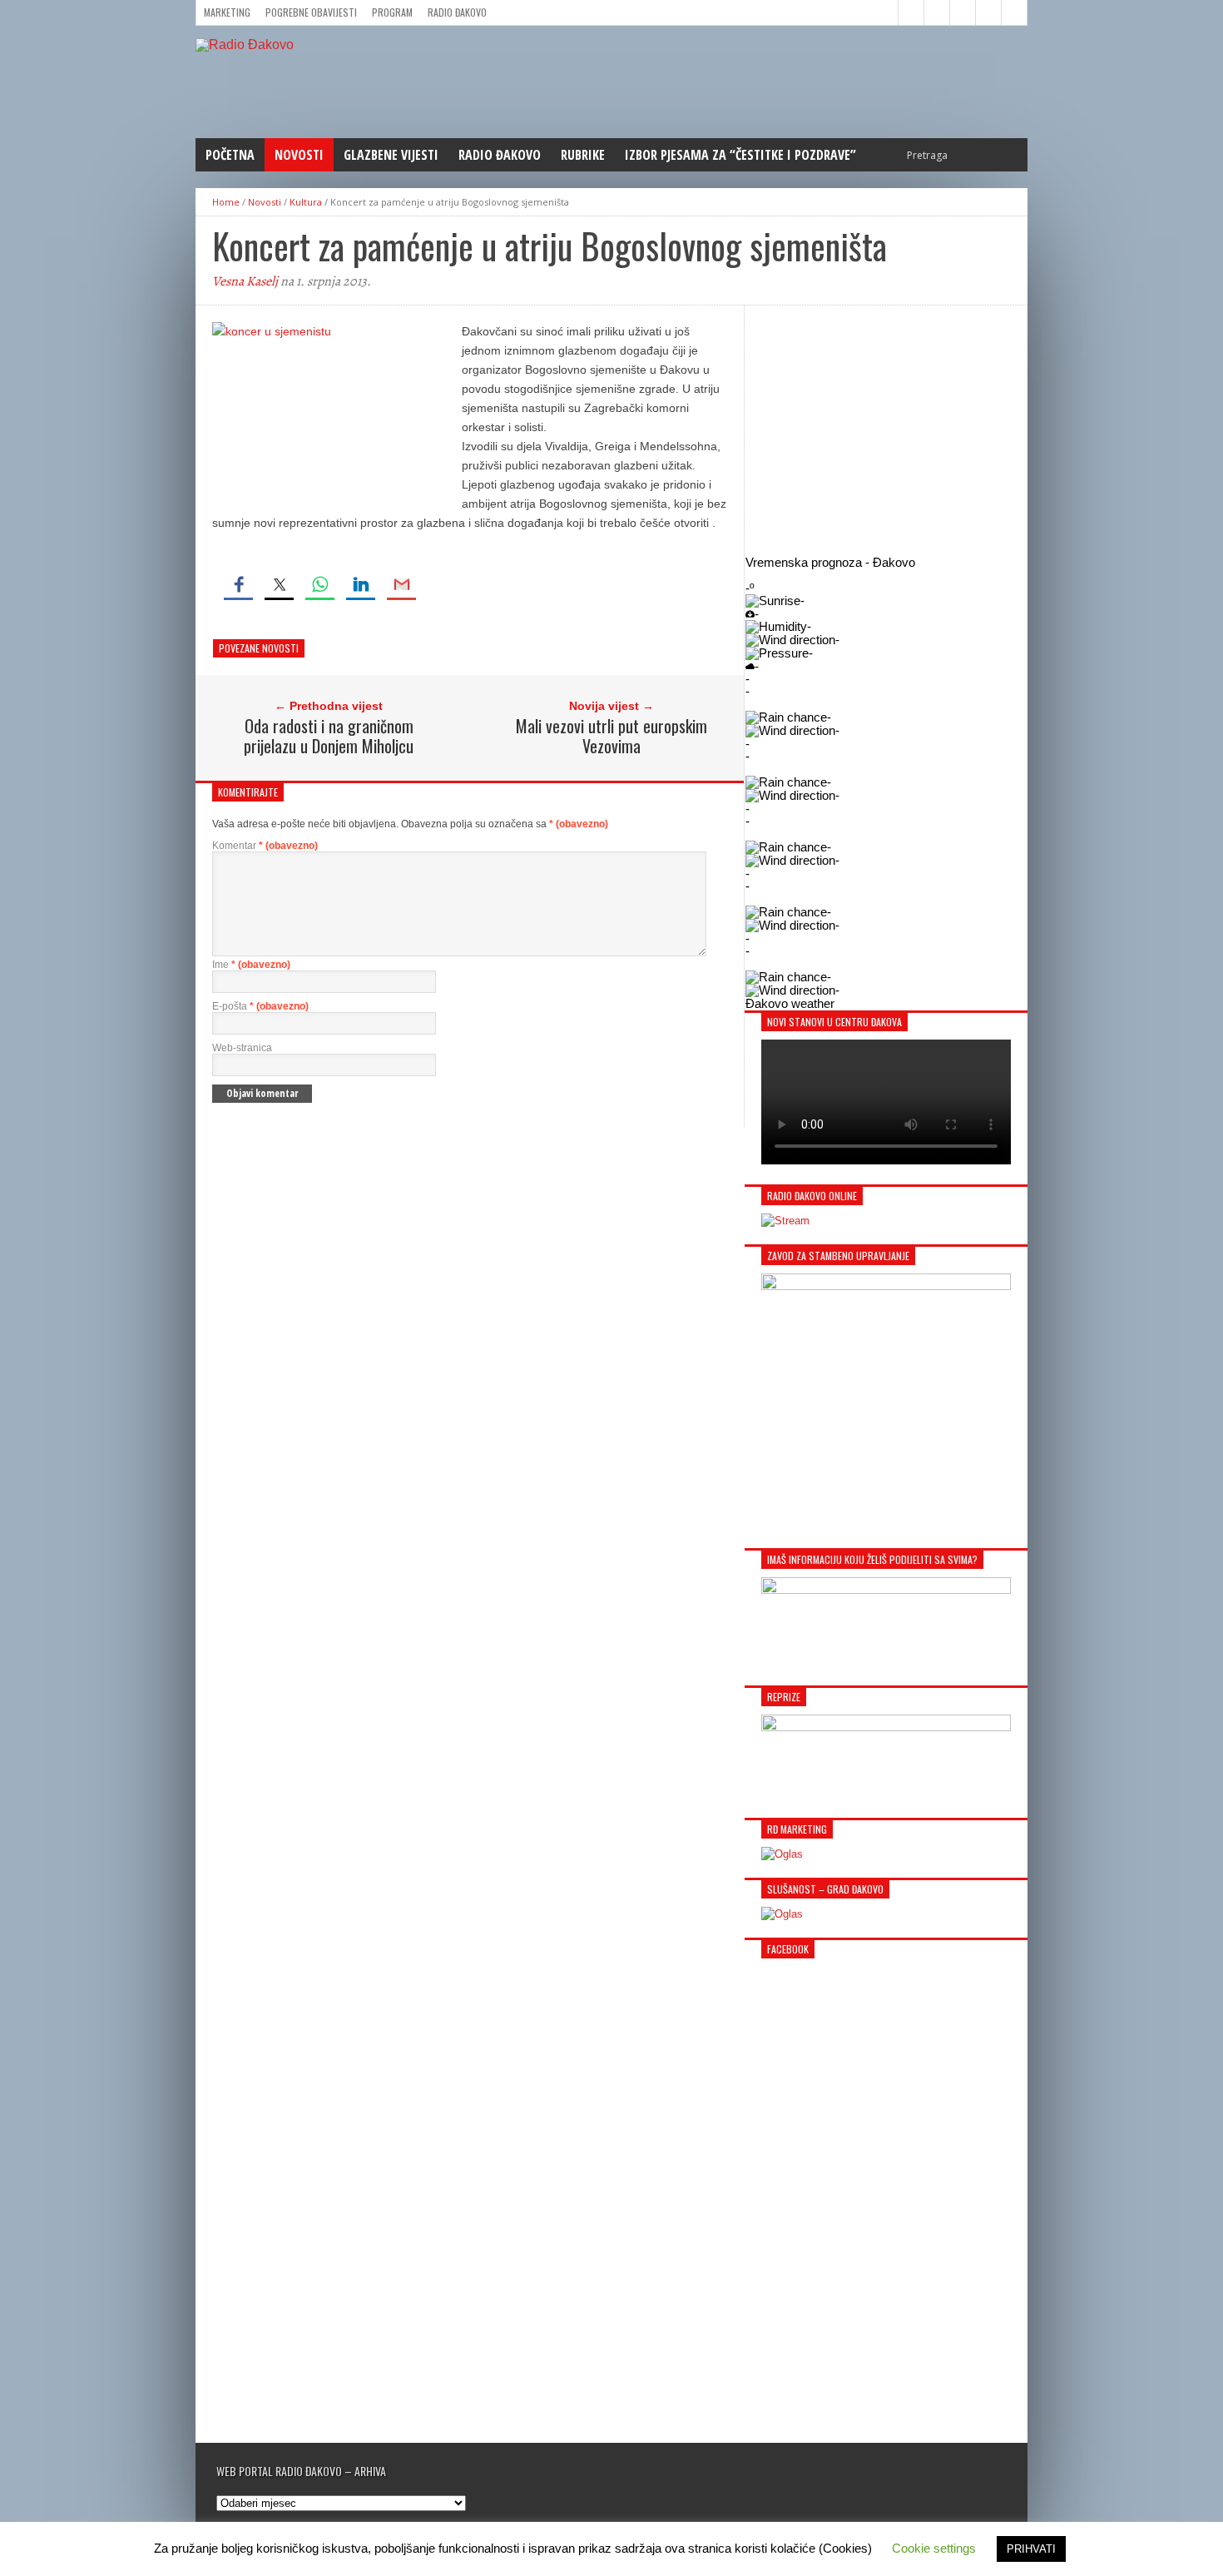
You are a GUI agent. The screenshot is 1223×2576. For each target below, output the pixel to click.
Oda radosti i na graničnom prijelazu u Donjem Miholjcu (329, 736)
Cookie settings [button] (934, 2548)
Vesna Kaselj (245, 281)
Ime (251, 965)
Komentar (265, 846)
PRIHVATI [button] (1031, 2549)
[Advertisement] (886, 430)
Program (392, 12)
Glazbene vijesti (391, 155)
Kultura (306, 202)
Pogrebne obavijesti (311, 12)
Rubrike (583, 155)
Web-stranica (242, 1048)
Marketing (227, 12)
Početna (230, 155)
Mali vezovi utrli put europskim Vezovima (611, 736)
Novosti (299, 155)
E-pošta (260, 1006)
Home (226, 202)
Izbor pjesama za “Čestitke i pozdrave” (740, 155)
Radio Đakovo (457, 12)
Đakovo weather (790, 1003)
